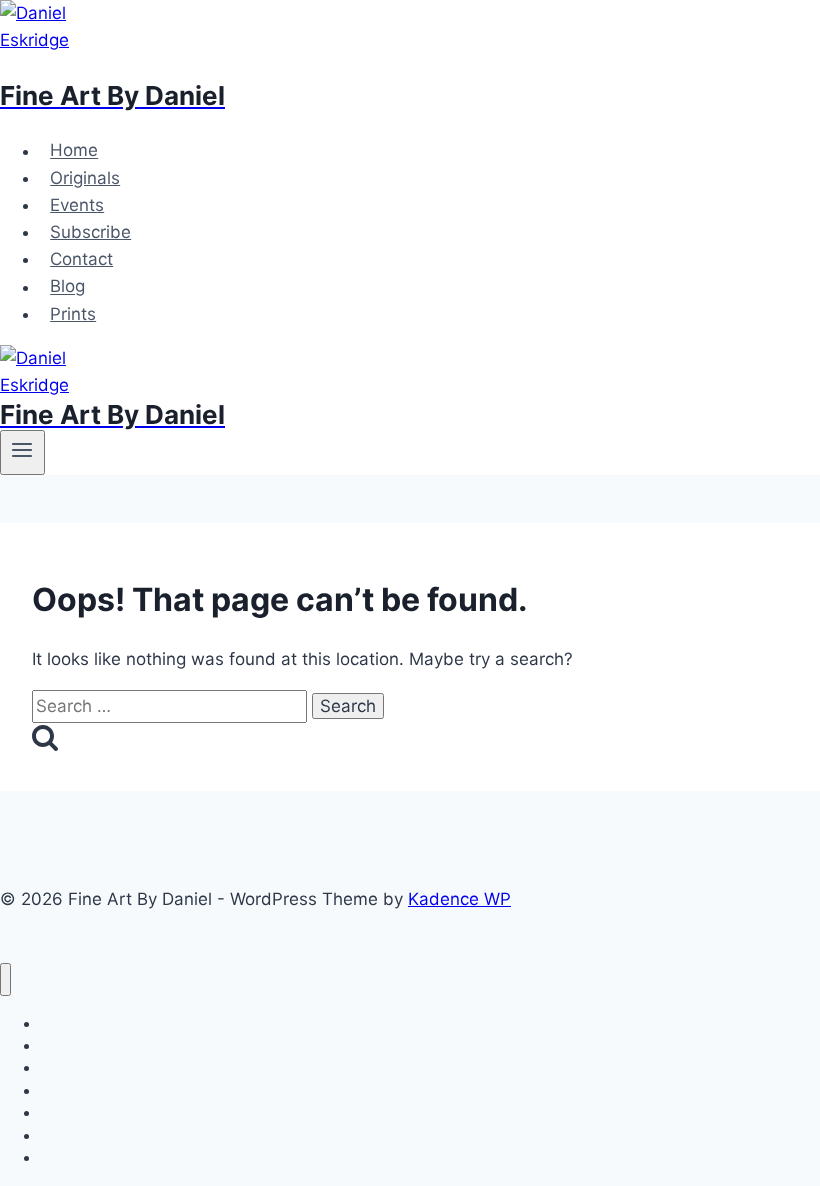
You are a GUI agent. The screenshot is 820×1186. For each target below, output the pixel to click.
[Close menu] (5, 979)
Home (74, 151)
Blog (67, 287)
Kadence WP (459, 899)
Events (77, 205)
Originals (85, 178)
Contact (81, 259)
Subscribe (90, 232)
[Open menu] (22, 452)
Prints (73, 314)
